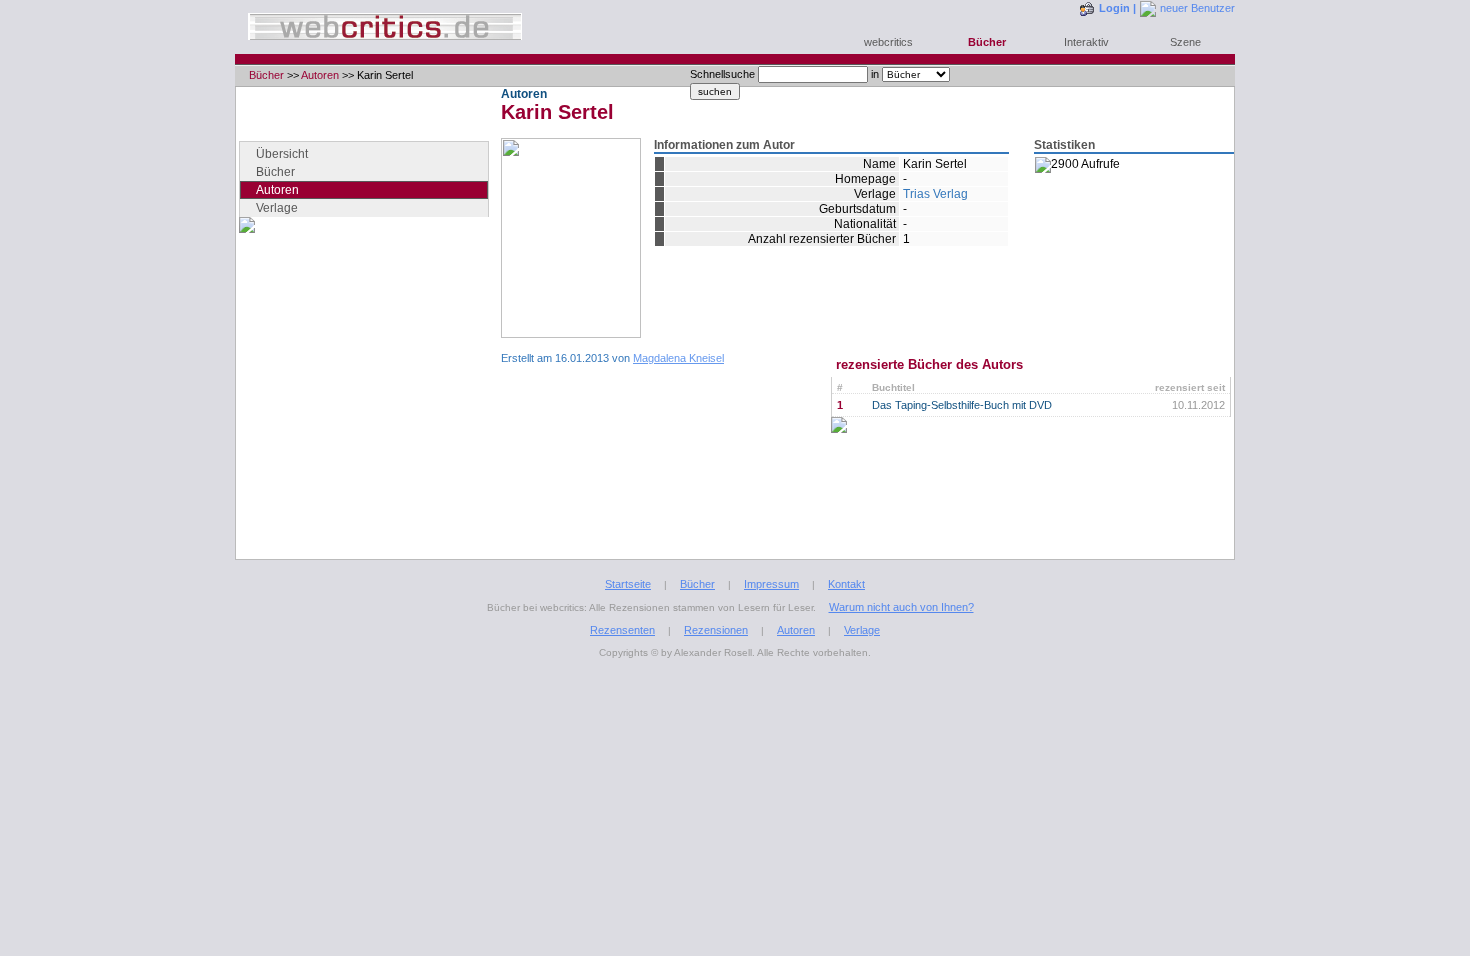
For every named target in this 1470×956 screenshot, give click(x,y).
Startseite (628, 584)
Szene (1185, 42)
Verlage (277, 208)
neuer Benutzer (1197, 8)
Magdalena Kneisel (678, 358)
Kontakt (846, 584)
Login (1114, 8)
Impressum (771, 584)
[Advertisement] (364, 415)
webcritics (888, 42)
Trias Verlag (935, 194)
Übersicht (282, 154)
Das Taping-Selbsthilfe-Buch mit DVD (962, 405)
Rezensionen (716, 630)
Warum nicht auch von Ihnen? (901, 607)
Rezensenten (622, 630)
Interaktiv (1086, 42)
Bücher (987, 42)
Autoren (320, 75)
